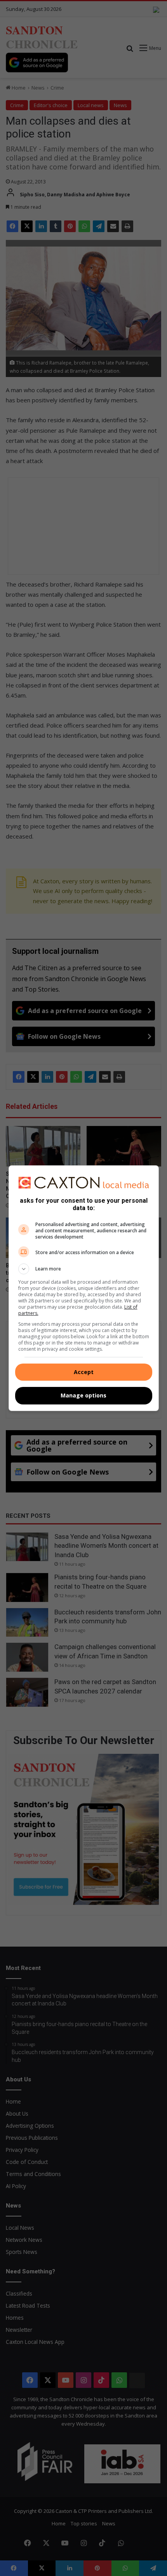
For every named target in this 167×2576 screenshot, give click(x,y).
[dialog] (84, 1288)
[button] (84, 1269)
